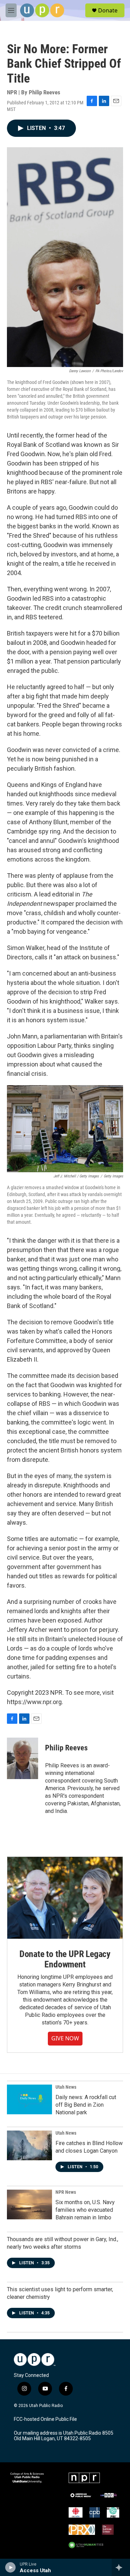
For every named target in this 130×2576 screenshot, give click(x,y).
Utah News (66, 2087)
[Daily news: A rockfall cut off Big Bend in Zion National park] (29, 2099)
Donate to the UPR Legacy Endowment (65, 1959)
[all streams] (121, 2567)
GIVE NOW (65, 2038)
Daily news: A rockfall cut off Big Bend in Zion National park (86, 2105)
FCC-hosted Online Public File (45, 2419)
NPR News (66, 2192)
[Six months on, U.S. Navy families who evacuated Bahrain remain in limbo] (29, 2204)
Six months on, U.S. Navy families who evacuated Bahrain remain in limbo (85, 2210)
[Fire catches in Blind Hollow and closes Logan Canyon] (29, 2145)
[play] (11, 2567)
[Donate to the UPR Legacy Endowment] (65, 1898)
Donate (108, 10)
